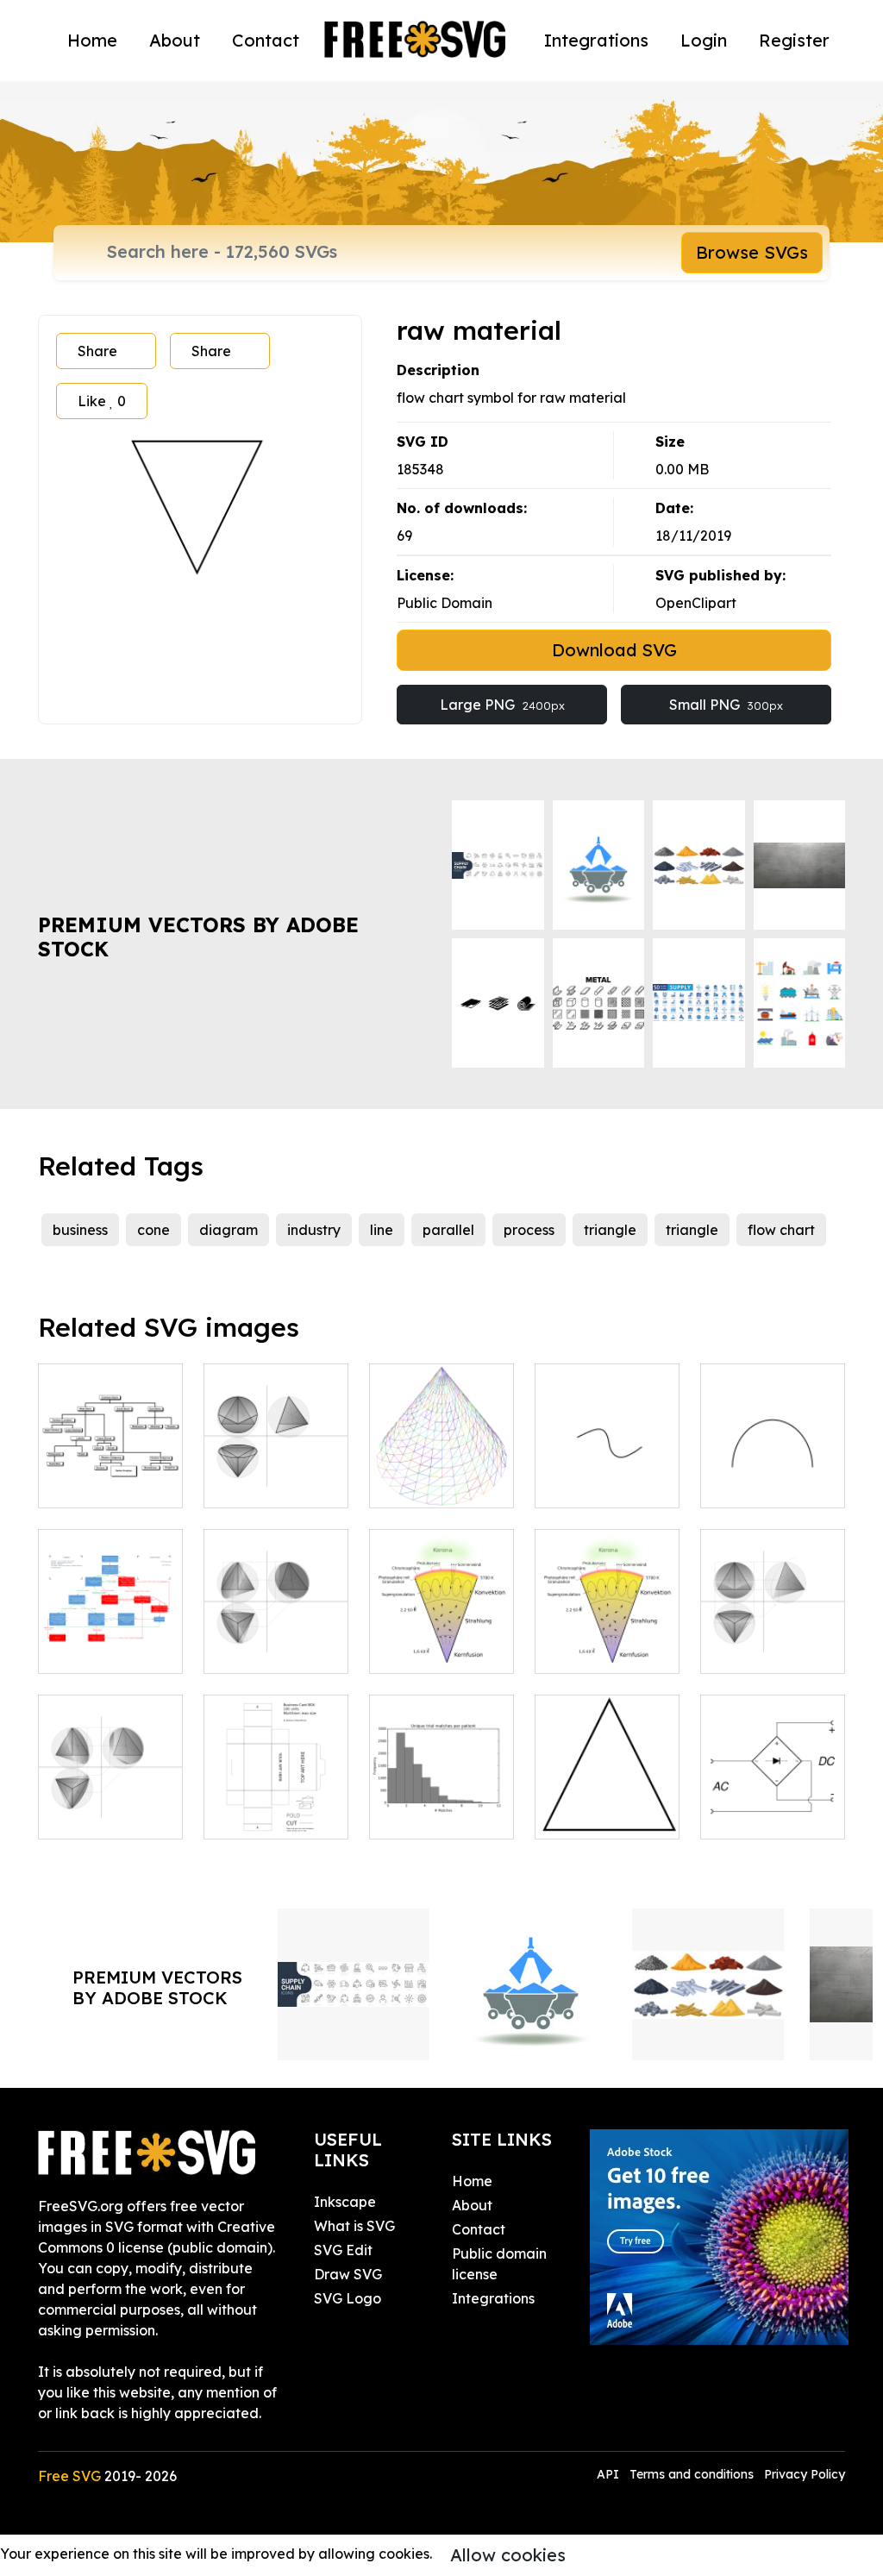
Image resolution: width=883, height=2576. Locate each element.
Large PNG (502, 705)
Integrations (596, 40)
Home (92, 40)
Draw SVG (348, 2274)
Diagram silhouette (441, 1805)
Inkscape (345, 2202)
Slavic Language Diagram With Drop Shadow (110, 1453)
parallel (448, 1230)
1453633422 (592, 1650)
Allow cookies (508, 2555)
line (382, 1230)
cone (153, 1230)
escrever (748, 1484)
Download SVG (614, 650)
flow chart (781, 1230)
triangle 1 (585, 1815)
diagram (229, 1230)
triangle (610, 1230)
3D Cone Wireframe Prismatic (442, 1463)
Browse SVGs (752, 252)
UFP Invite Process (110, 1639)
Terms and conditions (692, 2474)
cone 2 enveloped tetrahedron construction (773, 1619)
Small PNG (726, 705)
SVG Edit (343, 2250)
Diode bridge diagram (773, 1805)
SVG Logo (348, 2298)
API (610, 2474)
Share (97, 351)
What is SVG (354, 2226)
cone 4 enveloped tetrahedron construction (111, 1784)
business (80, 1230)
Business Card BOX (276, 1805)
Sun (401, 1650)
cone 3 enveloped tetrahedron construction (276, 1619)
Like (102, 401)
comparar (587, 1484)
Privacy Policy (805, 2474)
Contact (266, 40)
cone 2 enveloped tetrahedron (276, 1463)
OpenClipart (696, 603)
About (175, 40)
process (529, 1230)
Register (794, 40)
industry (314, 1230)
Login (704, 40)
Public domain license (499, 2264)
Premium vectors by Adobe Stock (198, 937)
